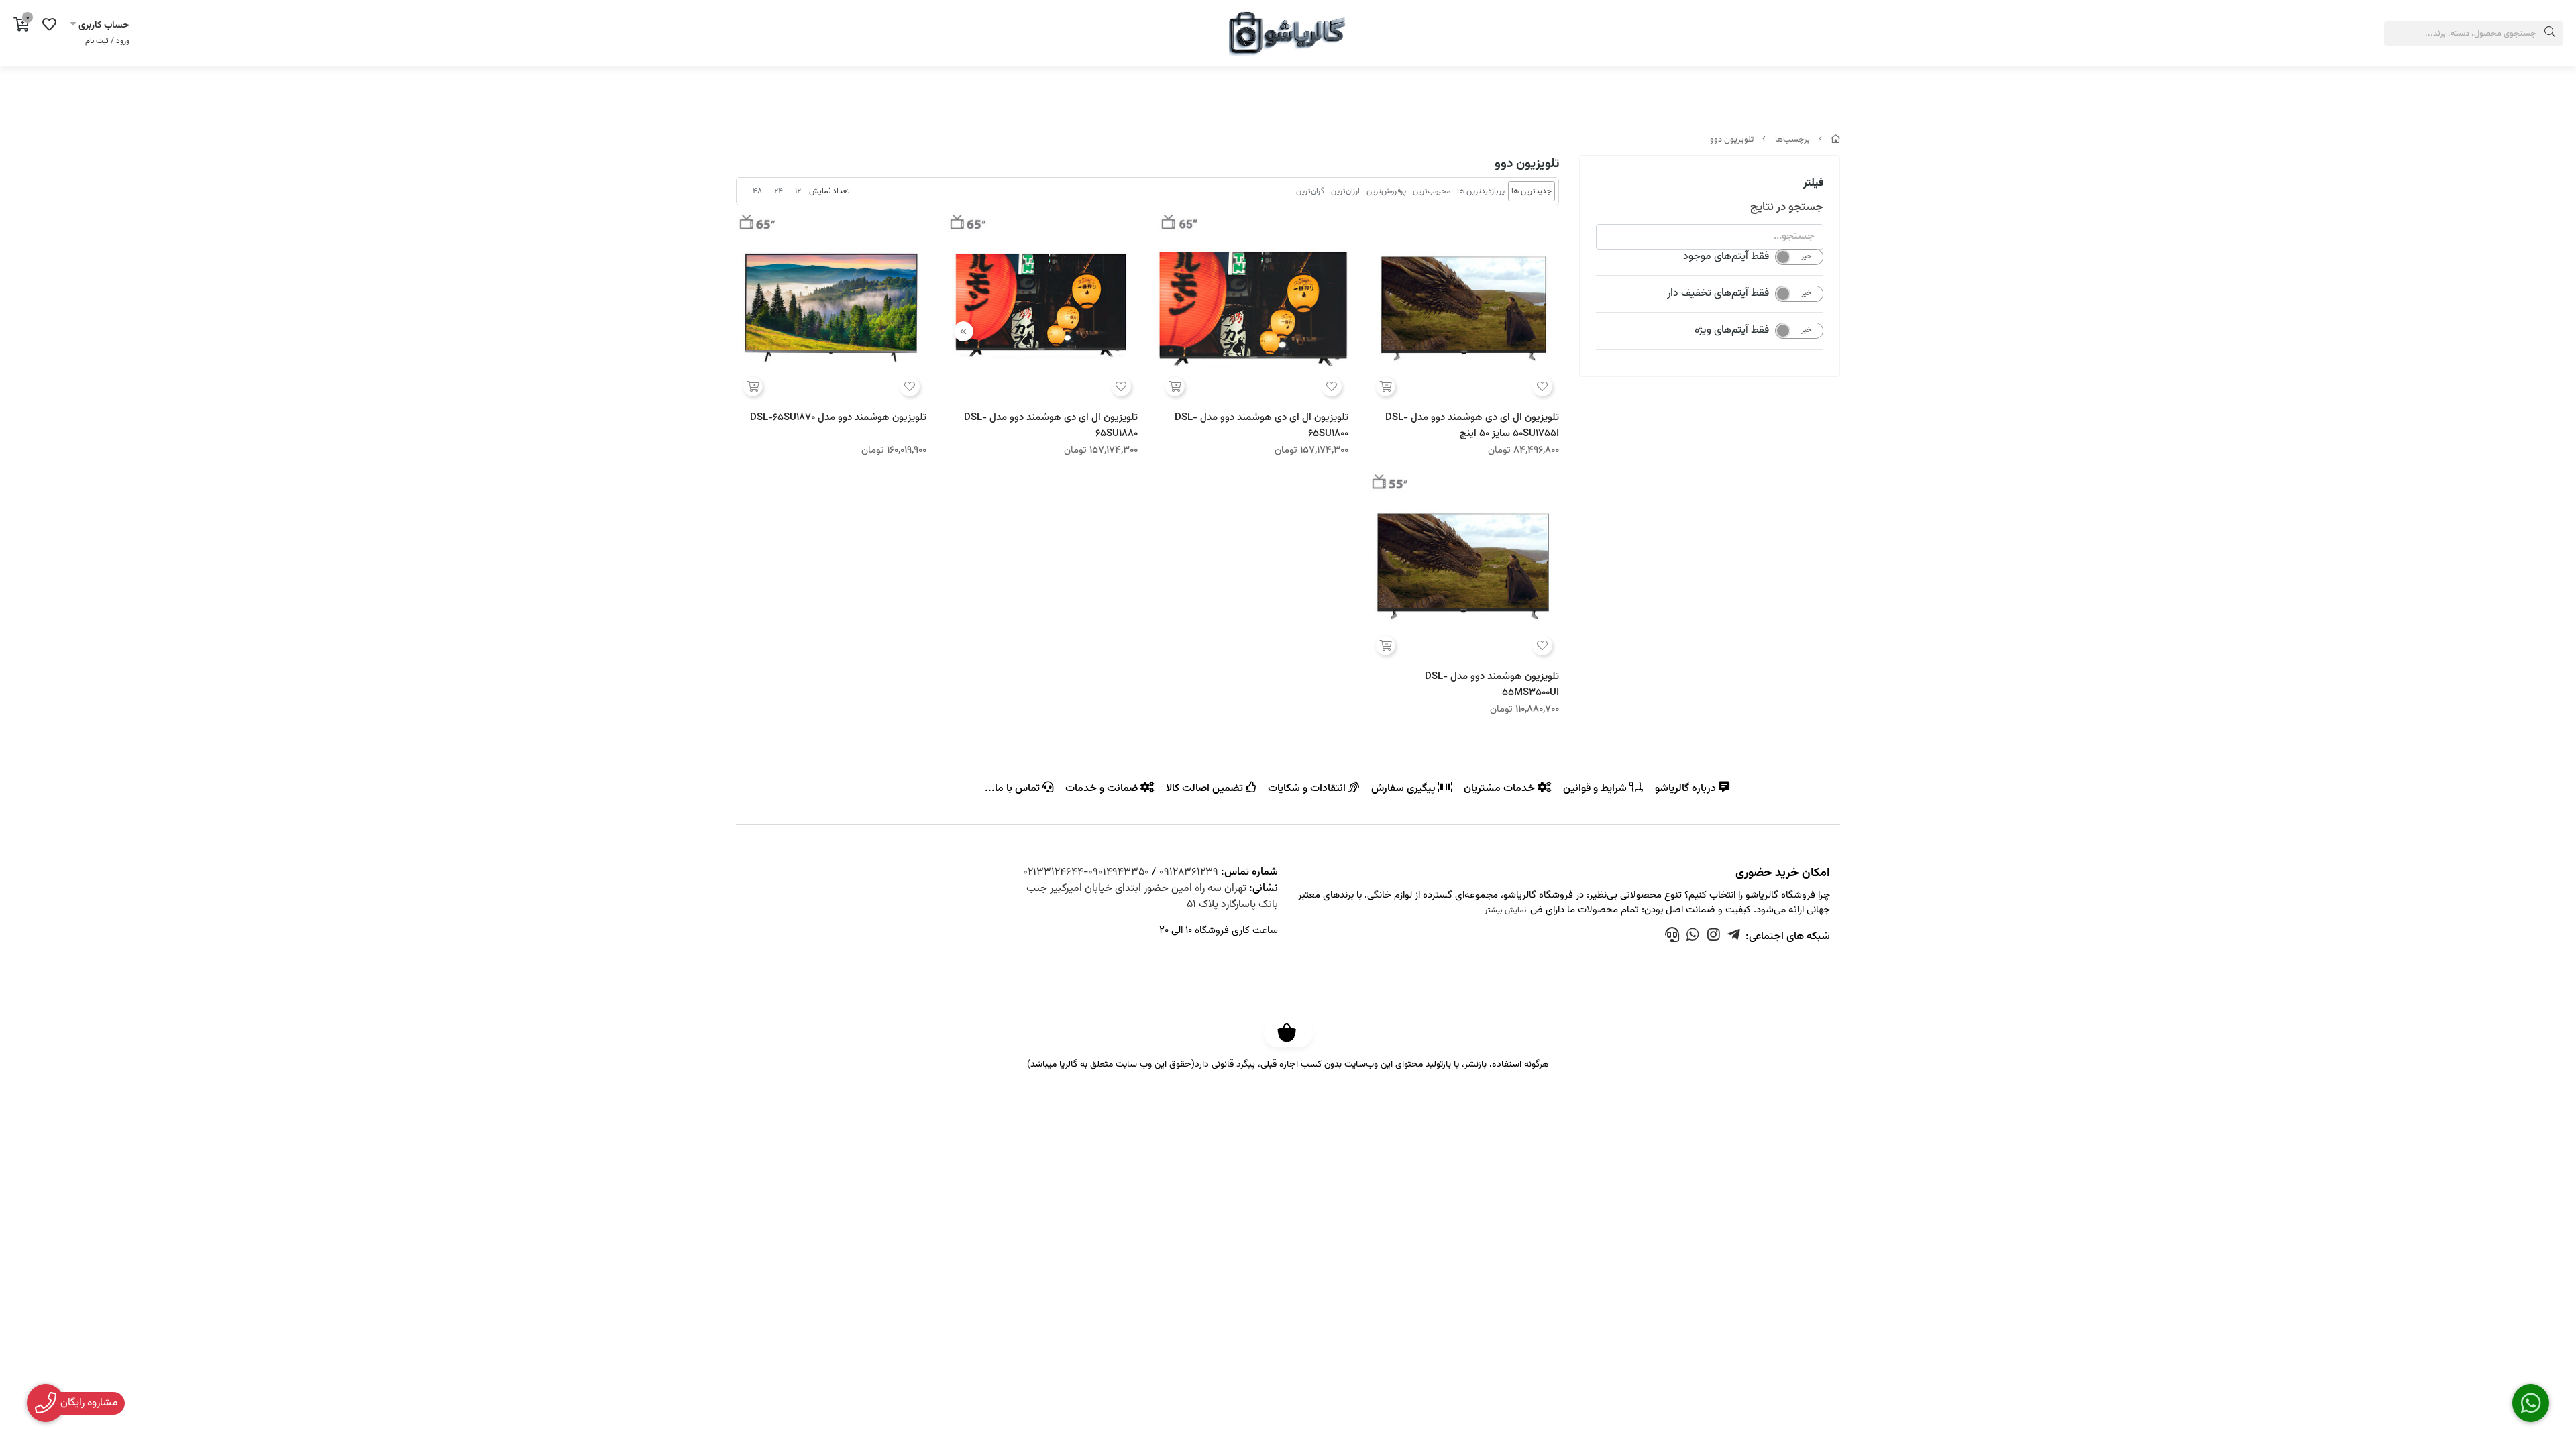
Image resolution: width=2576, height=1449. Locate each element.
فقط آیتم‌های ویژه (1732, 331)
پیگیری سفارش (1405, 788)
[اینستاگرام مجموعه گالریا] (1714, 937)
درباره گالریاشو (1687, 788)
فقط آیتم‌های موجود (1726, 257)
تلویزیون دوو (1732, 140)
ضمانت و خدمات (1103, 788)
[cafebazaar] (1293, 1033)
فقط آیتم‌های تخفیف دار (1718, 294)
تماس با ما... (1014, 788)
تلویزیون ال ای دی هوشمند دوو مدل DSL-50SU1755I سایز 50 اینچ (1472, 425)
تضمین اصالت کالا (1206, 788)
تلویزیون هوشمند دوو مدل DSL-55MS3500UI (1492, 684)
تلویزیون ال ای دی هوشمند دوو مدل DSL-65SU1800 (1262, 425)
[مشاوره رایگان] (1693, 937)
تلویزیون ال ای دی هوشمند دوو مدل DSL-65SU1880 (1051, 425)
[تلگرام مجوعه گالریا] (1734, 937)
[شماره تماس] (1672, 937)
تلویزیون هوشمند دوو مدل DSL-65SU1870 (838, 418)
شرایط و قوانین (1596, 788)
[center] (2550, 34)
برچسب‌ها (1792, 140)
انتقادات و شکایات (1308, 788)
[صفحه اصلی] (1835, 140)
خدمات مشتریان (1501, 788)
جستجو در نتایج (1787, 207)
